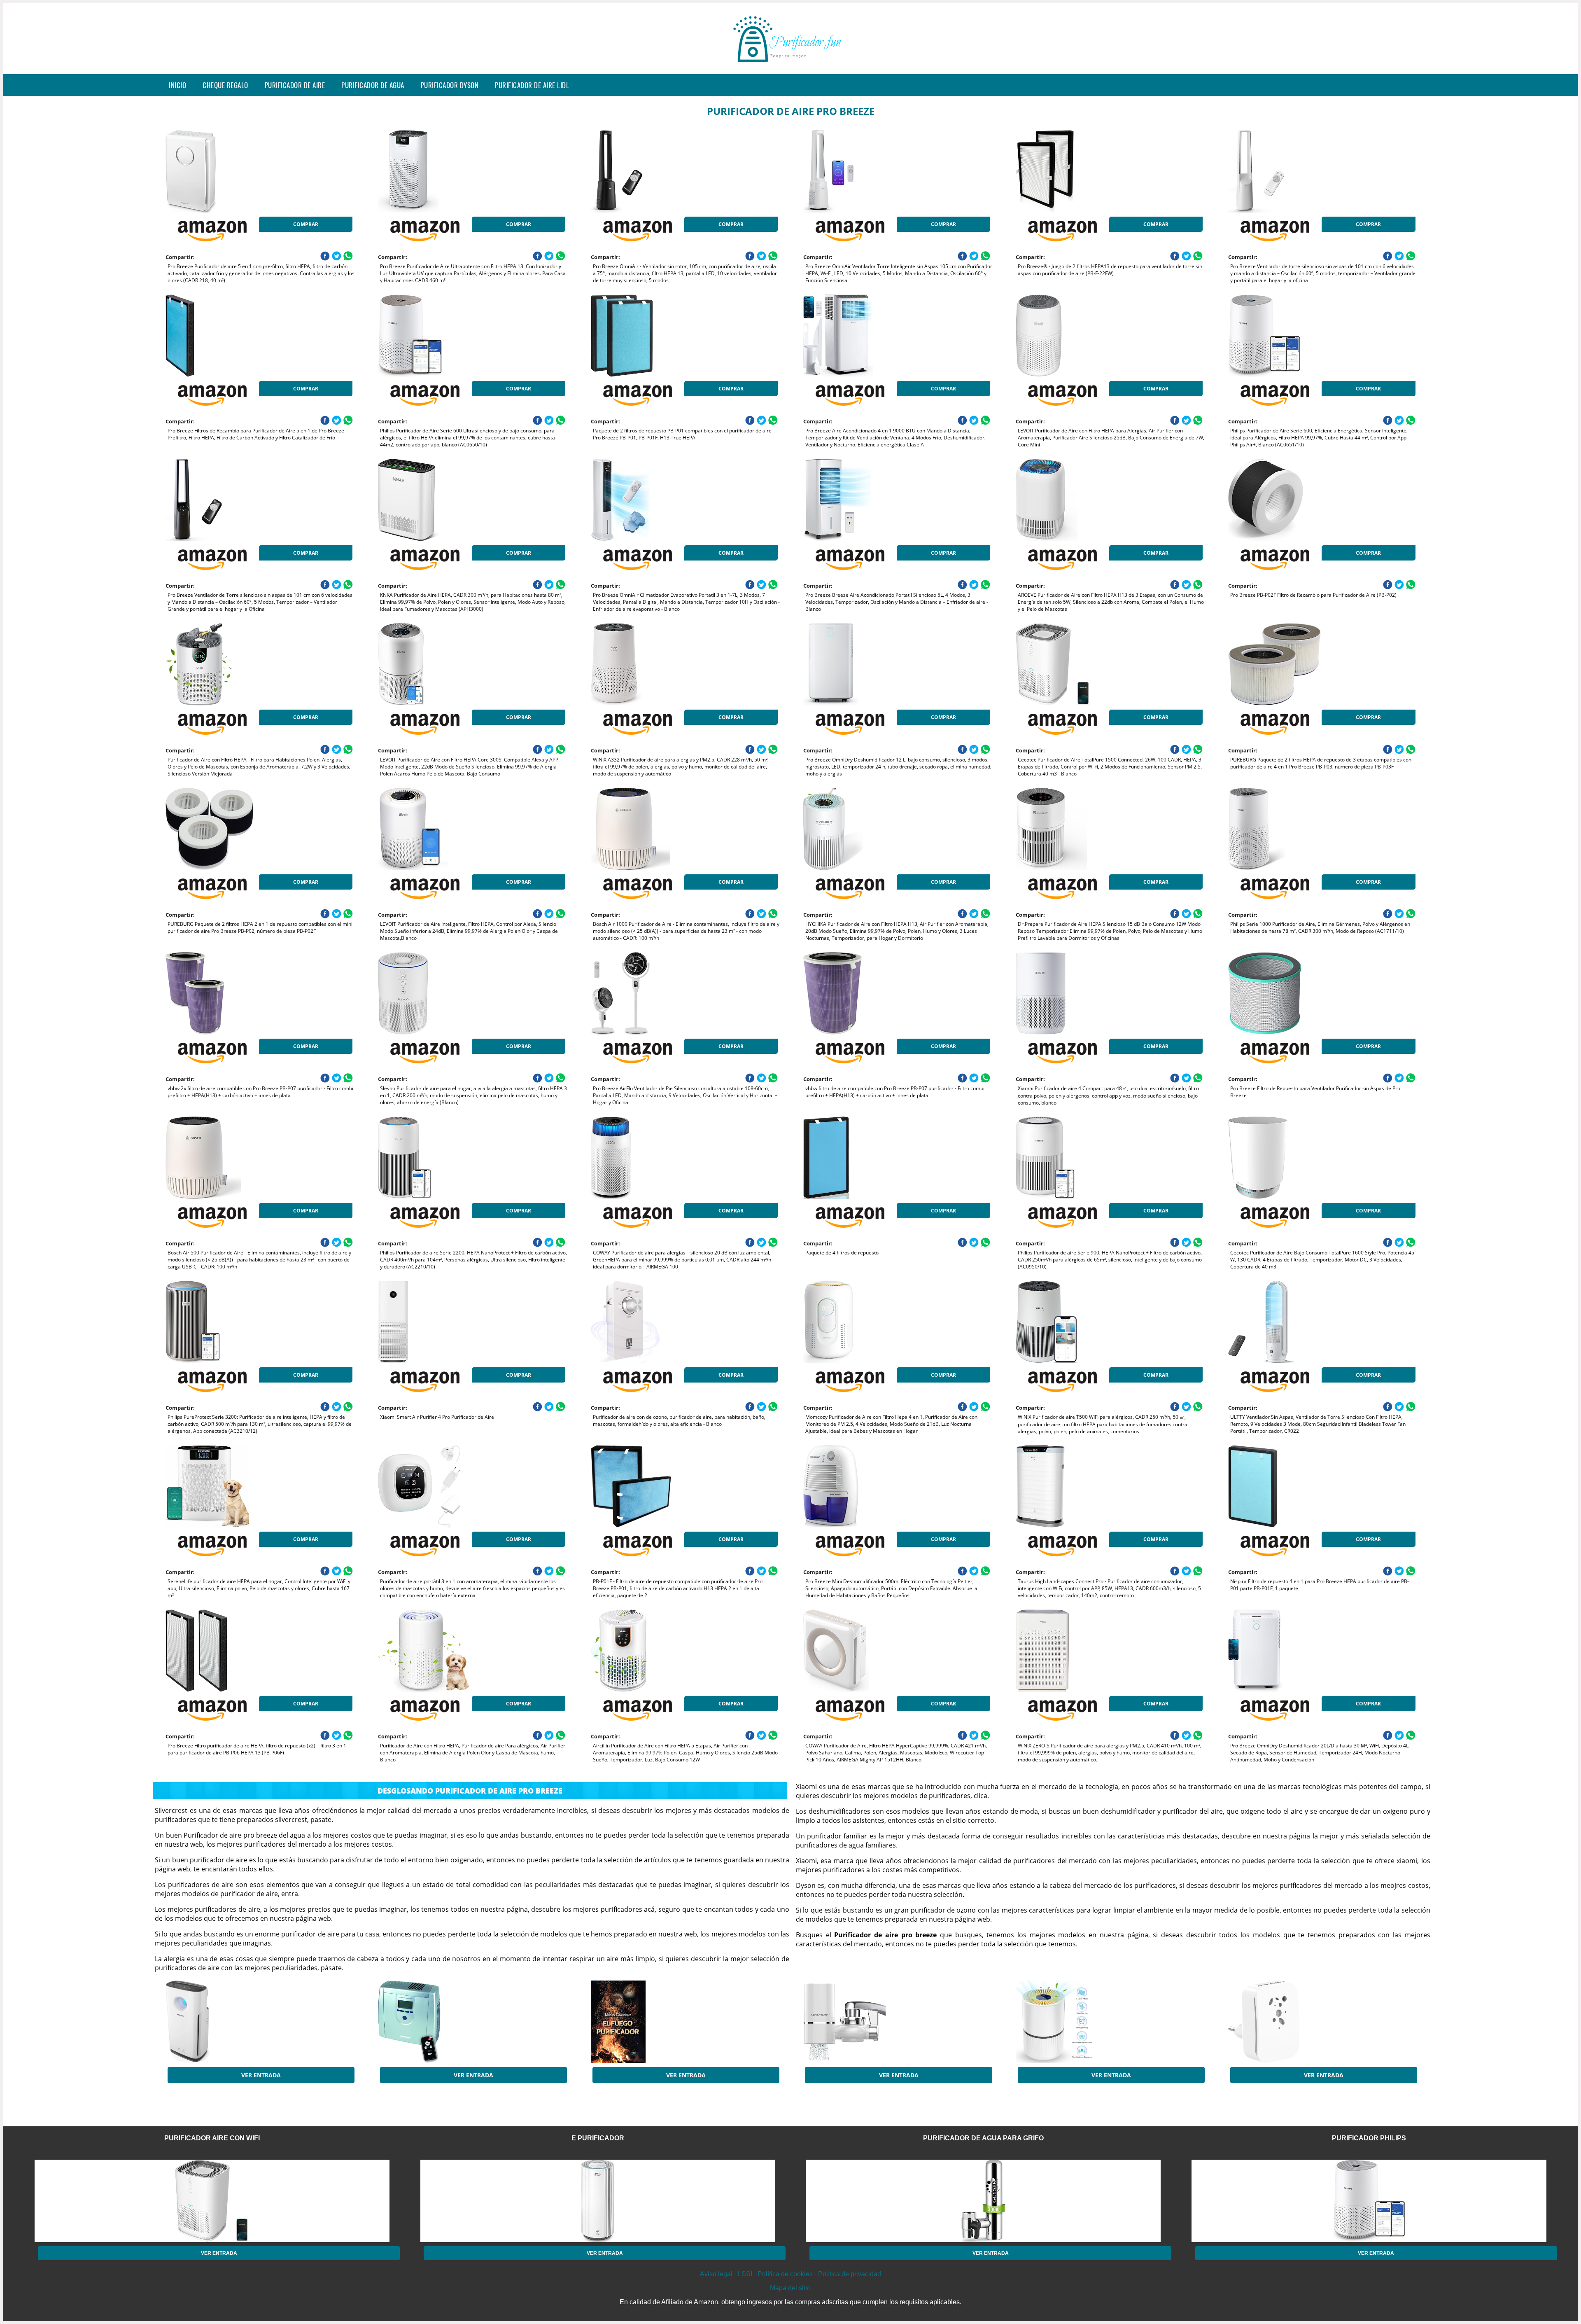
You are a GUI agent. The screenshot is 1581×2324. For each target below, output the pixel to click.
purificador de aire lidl (532, 85)
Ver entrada (261, 2075)
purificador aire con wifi (212, 2138)
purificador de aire (295, 85)
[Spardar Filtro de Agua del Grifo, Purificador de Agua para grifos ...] (869, 2022)
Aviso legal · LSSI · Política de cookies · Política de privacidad (790, 2274)
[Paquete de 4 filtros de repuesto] (869, 1158)
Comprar (306, 224)
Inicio (177, 85)
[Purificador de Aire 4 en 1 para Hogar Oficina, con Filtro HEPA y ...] (1082, 2022)
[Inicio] (790, 68)
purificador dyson (450, 85)
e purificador (598, 2138)
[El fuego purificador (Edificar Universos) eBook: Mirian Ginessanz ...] (657, 2022)
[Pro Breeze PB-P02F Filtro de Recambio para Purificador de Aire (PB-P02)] (1294, 500)
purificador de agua (373, 85)
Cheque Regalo (225, 85)
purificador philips (1369, 2138)
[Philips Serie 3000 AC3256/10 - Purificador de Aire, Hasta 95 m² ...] (231, 2022)
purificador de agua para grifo (983, 2138)
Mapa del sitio (790, 2288)
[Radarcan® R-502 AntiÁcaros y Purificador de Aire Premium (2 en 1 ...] (1294, 2022)
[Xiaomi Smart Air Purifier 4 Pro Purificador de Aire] (444, 1322)
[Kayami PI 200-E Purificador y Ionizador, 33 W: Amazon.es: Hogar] (444, 2022)
